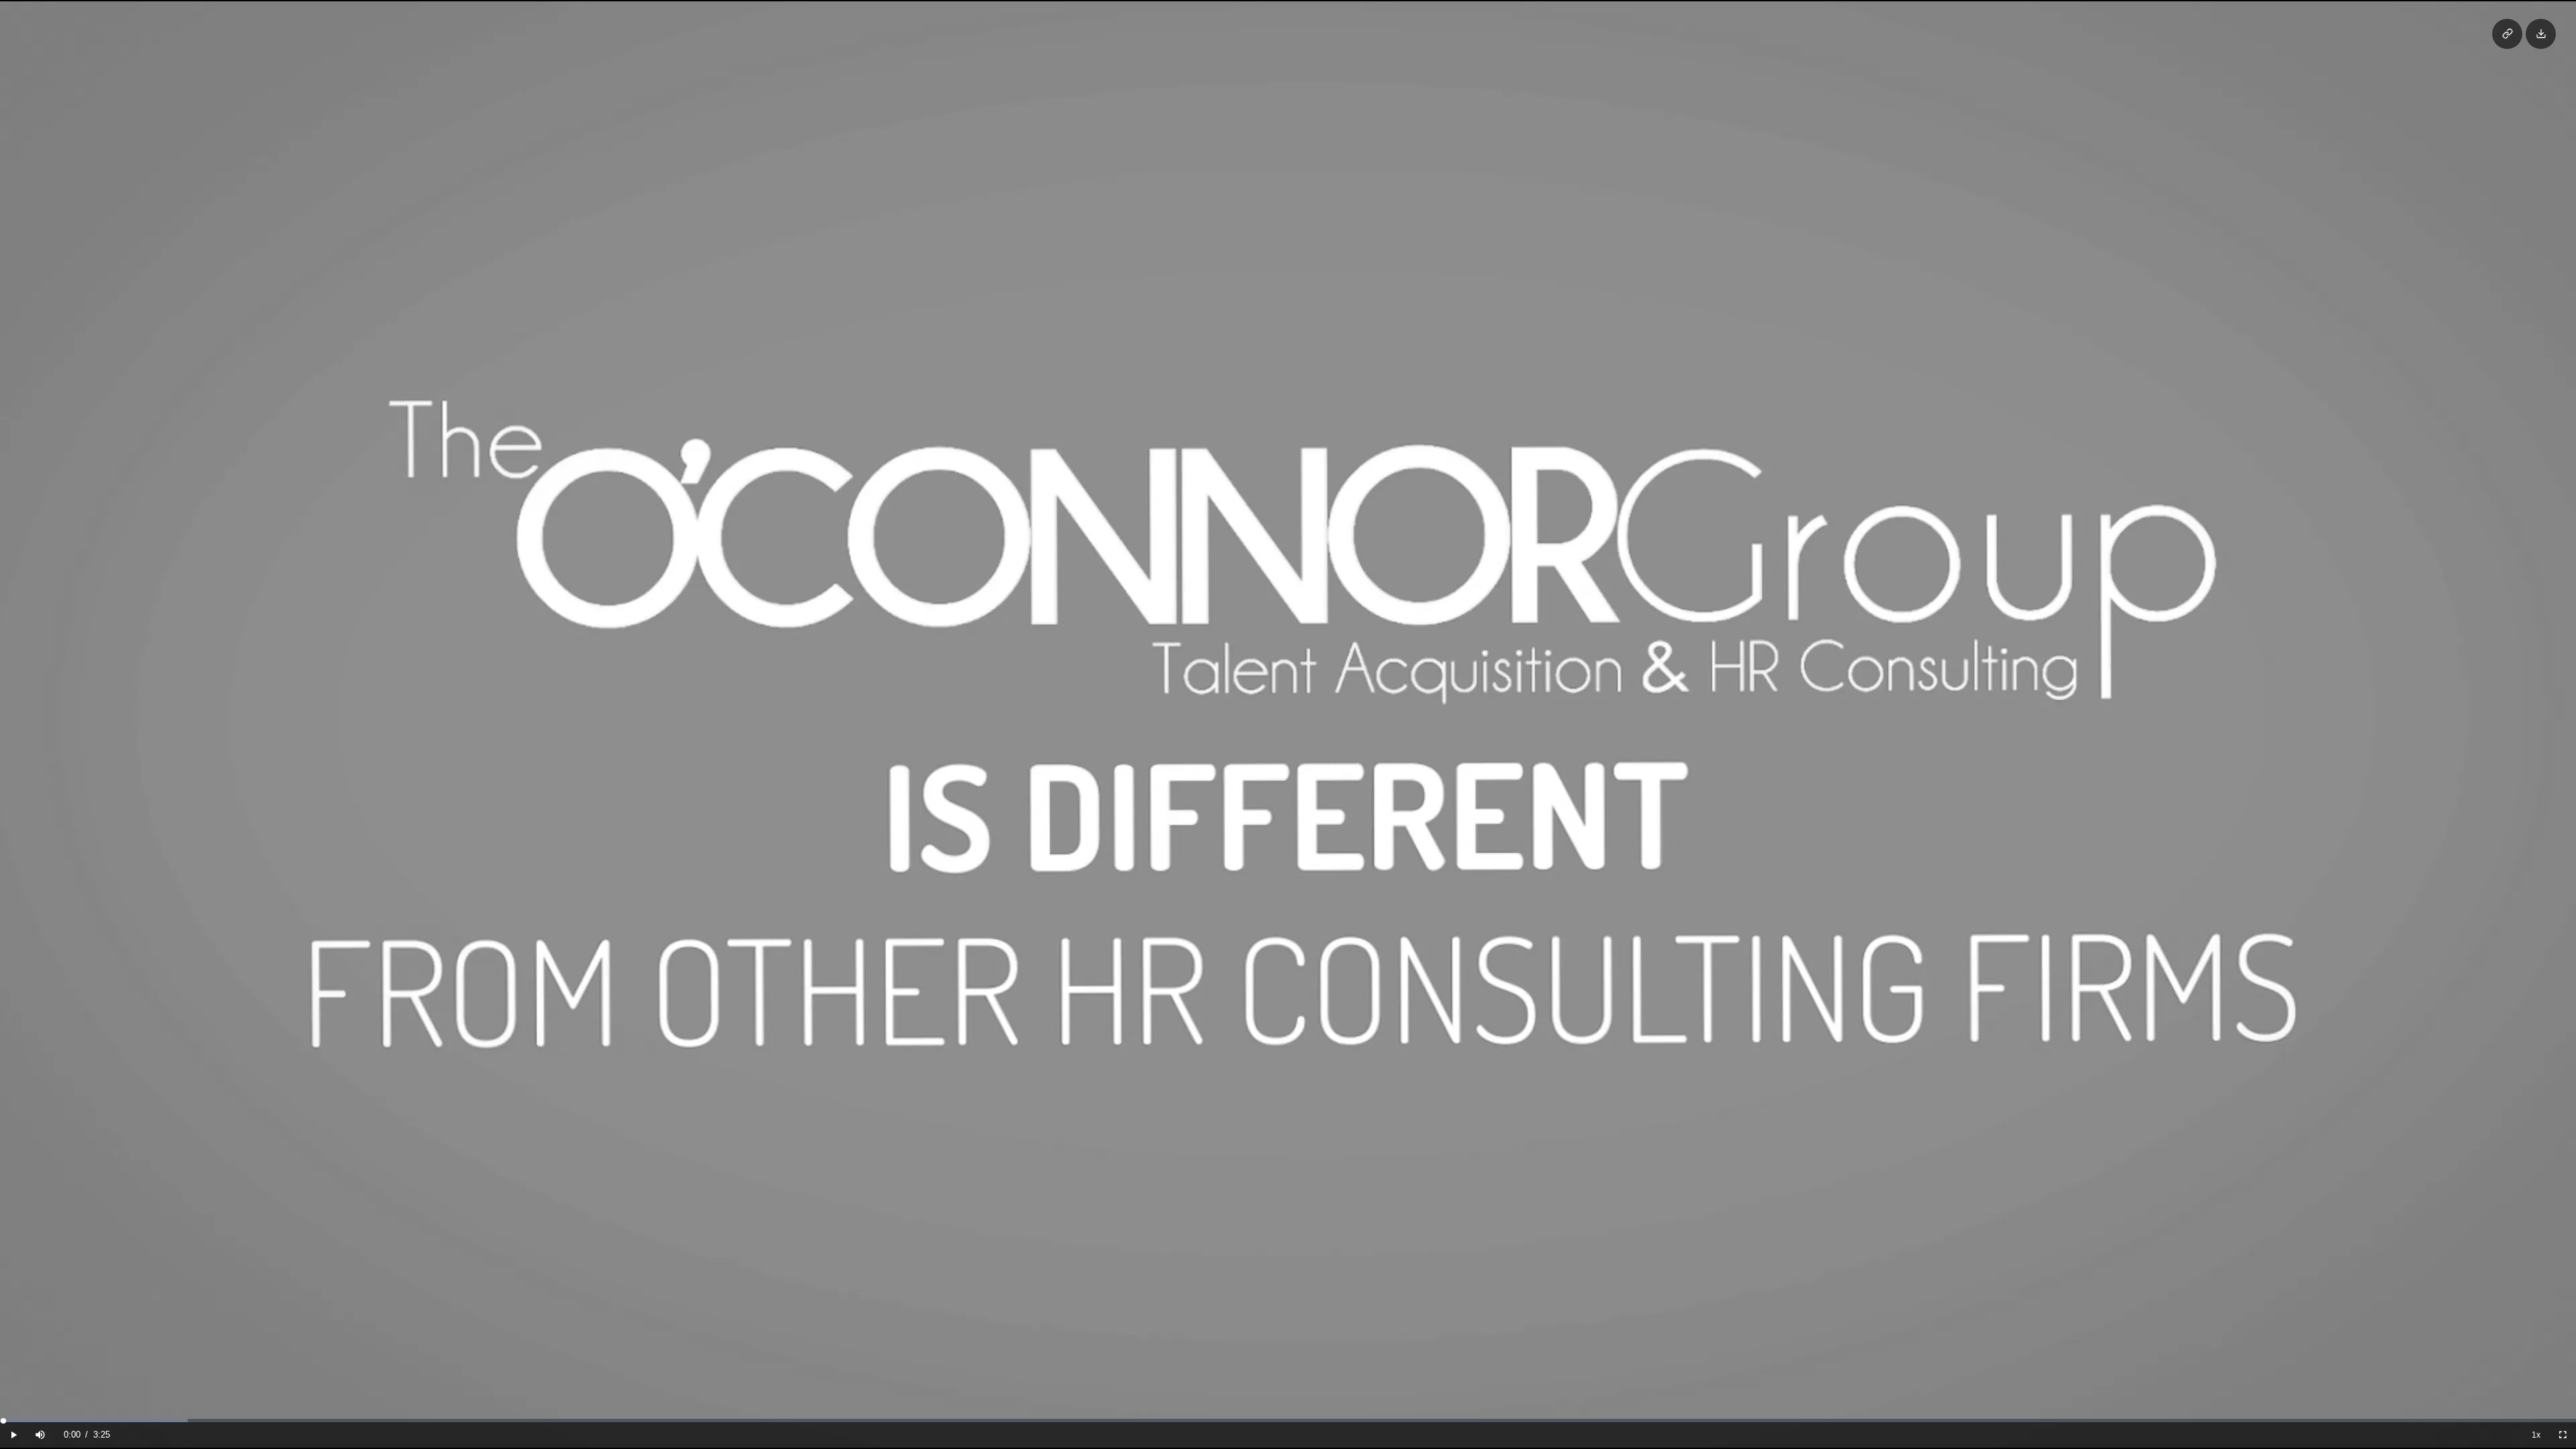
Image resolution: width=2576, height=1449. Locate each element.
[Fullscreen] (2563, 1435)
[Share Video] (2507, 34)
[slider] (1288, 1420)
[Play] (13, 1435)
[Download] (2541, 34)
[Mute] (40, 1435)
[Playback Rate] (2536, 1435)
